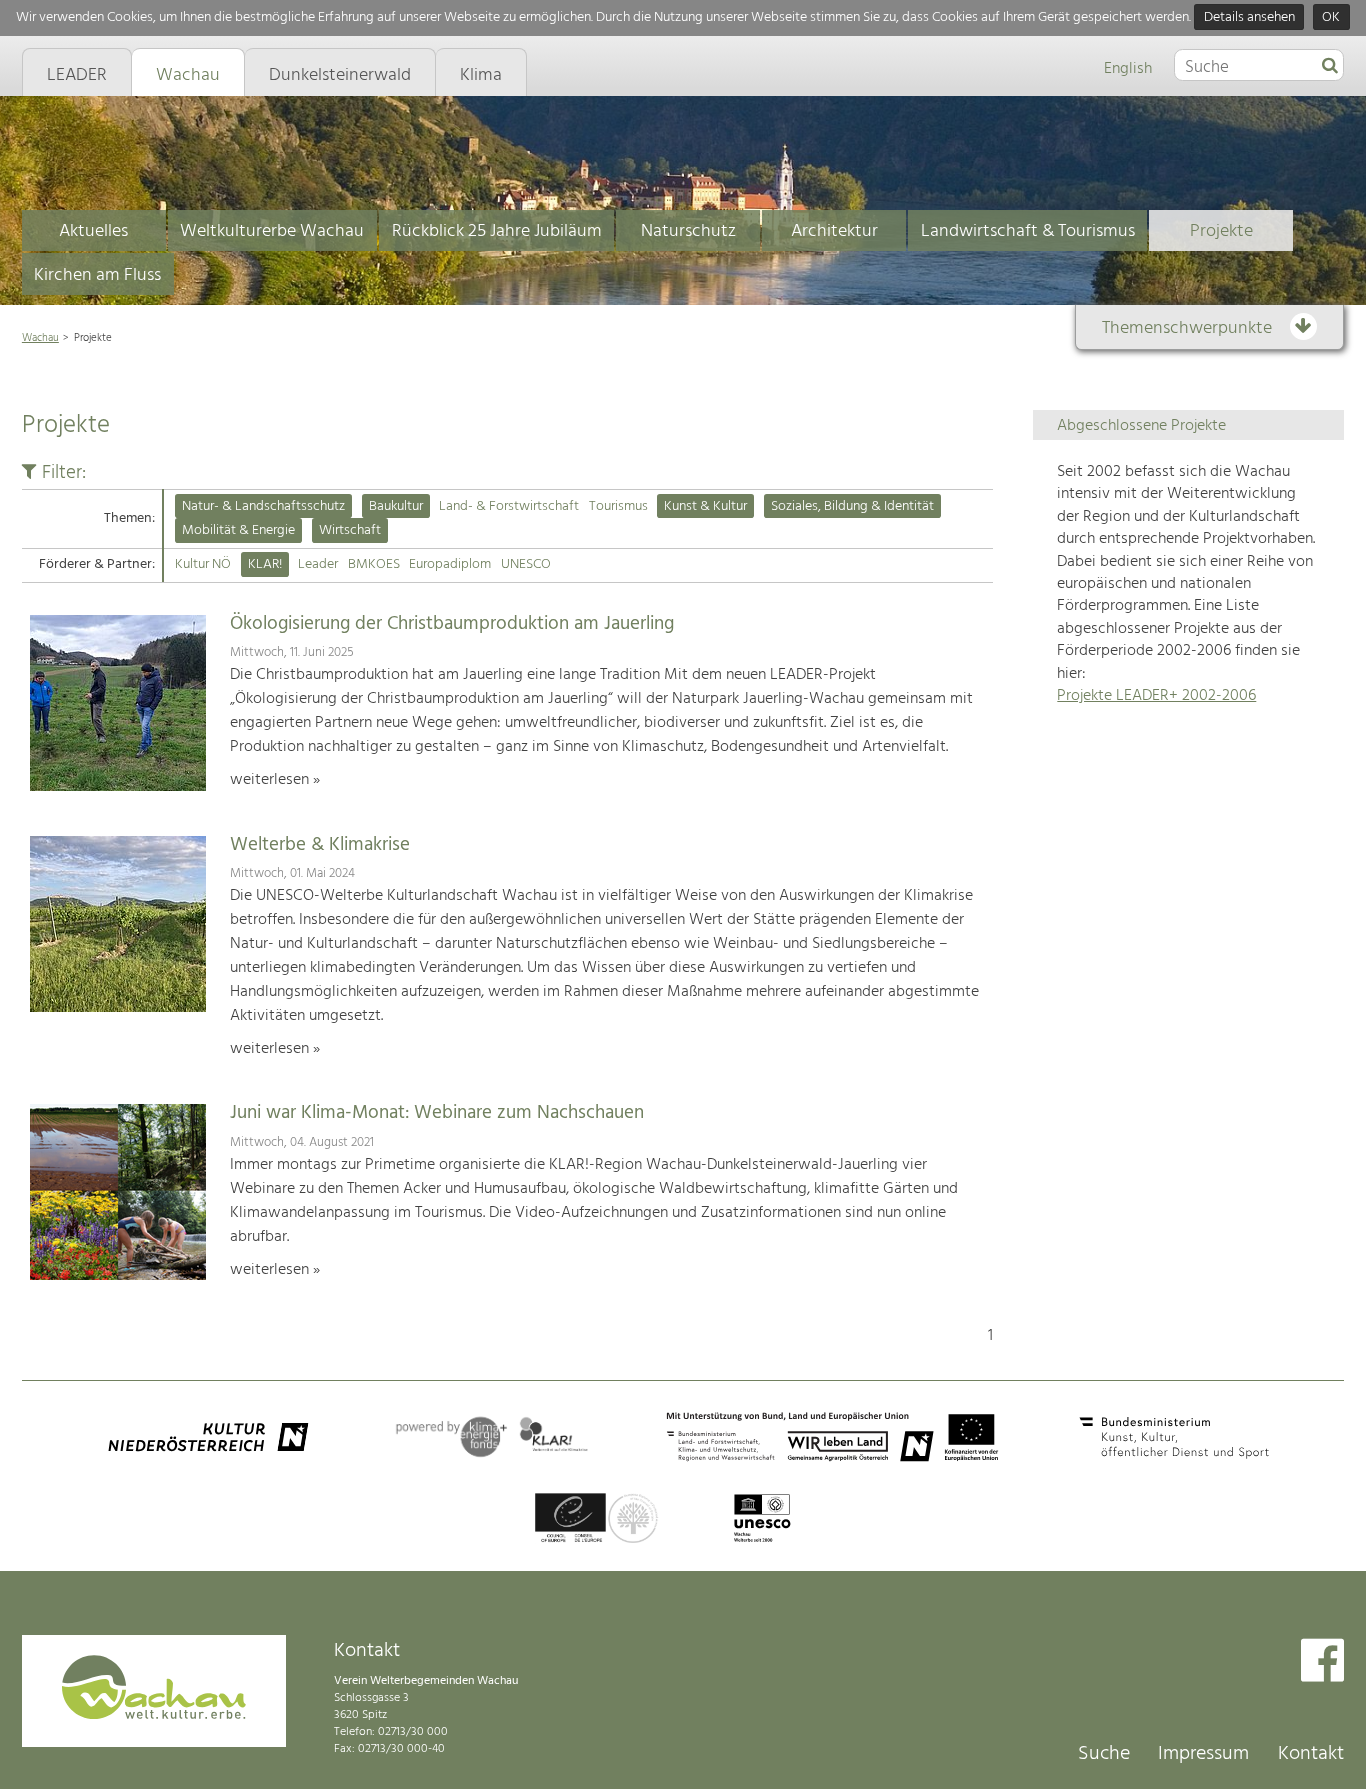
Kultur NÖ (203, 564)
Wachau (40, 338)
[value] (1330, 67)
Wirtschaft (350, 530)
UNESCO (526, 564)
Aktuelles (93, 231)
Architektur (834, 231)
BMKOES (374, 564)
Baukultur (396, 506)
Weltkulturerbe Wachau (272, 231)
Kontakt (1311, 1754)
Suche (1104, 1754)
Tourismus (618, 506)
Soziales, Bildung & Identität (852, 506)
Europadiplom (450, 564)
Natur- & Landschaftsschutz (263, 506)
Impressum (1203, 1754)
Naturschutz (688, 231)
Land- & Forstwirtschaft (509, 506)
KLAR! (265, 564)
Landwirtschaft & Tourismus (1028, 231)
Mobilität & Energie (238, 530)
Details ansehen (1249, 17)
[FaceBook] (1322, 1662)
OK (1331, 17)
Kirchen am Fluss (97, 275)
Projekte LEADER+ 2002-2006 (1156, 696)
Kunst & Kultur (705, 506)
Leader (318, 564)
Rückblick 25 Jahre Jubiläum (497, 231)
